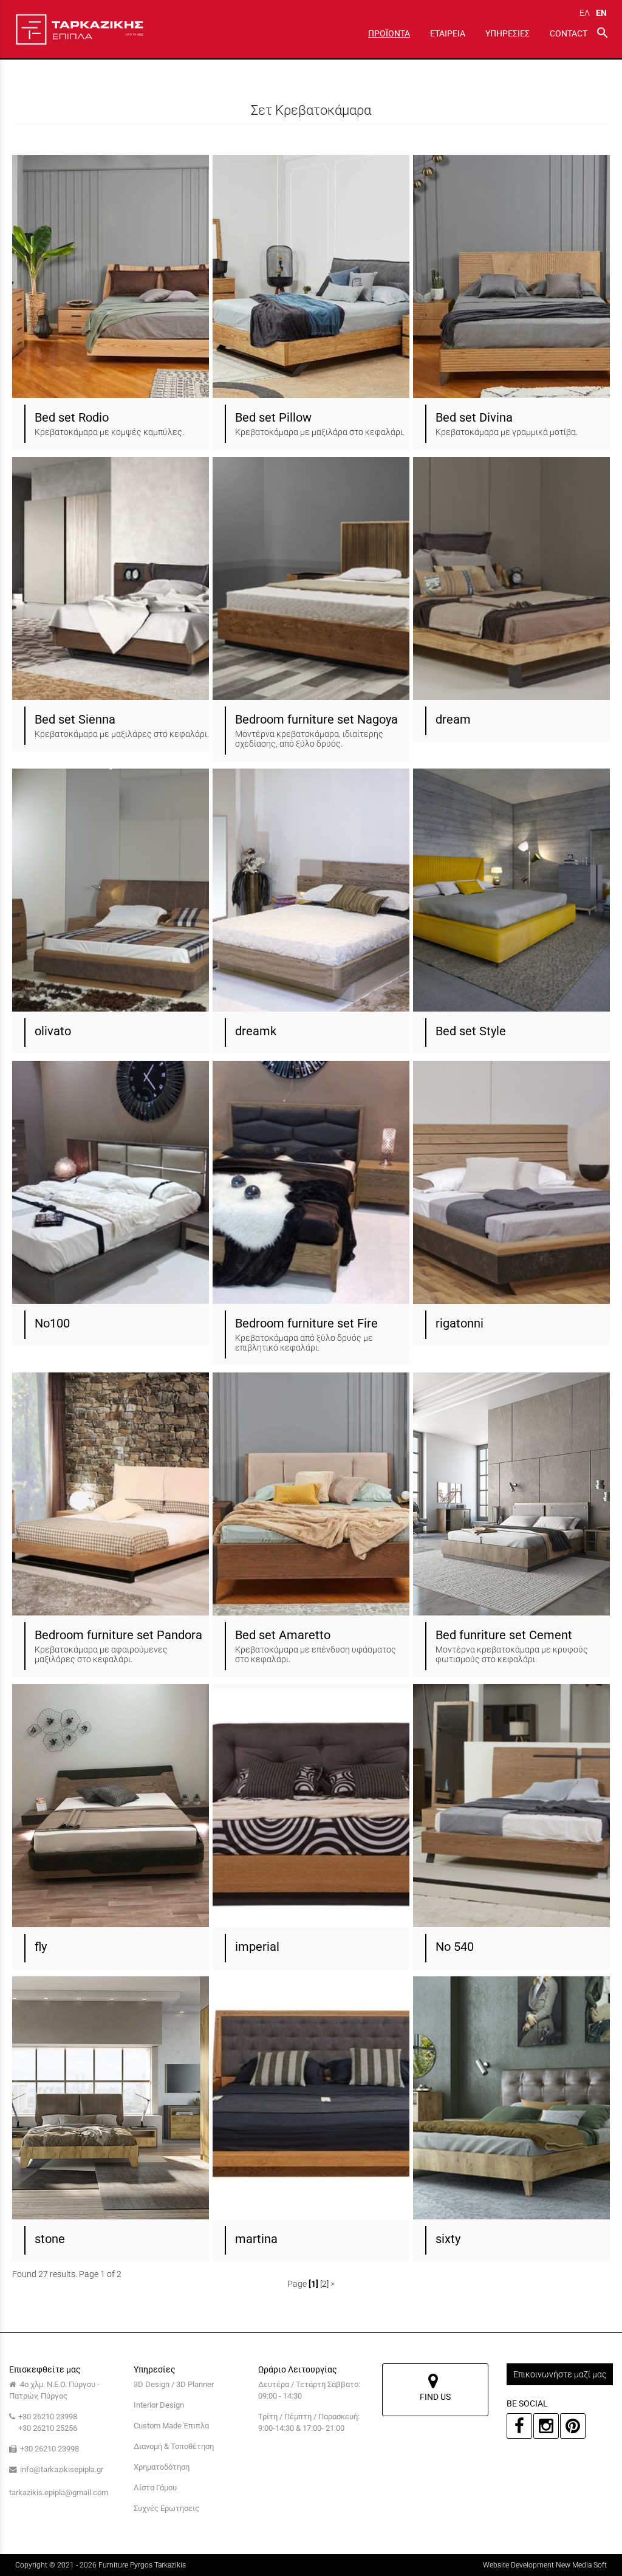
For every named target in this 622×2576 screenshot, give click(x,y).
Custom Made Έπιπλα (171, 2426)
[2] (324, 2284)
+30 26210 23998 (48, 2417)
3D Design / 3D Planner (174, 2384)
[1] (313, 2284)
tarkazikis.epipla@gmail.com (59, 2492)
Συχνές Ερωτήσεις (166, 2508)
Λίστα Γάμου (155, 2488)
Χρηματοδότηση (162, 2467)
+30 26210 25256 (48, 2428)
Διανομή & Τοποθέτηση (174, 2446)
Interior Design (159, 2405)
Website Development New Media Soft (545, 2565)
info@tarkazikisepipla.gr (62, 2469)
